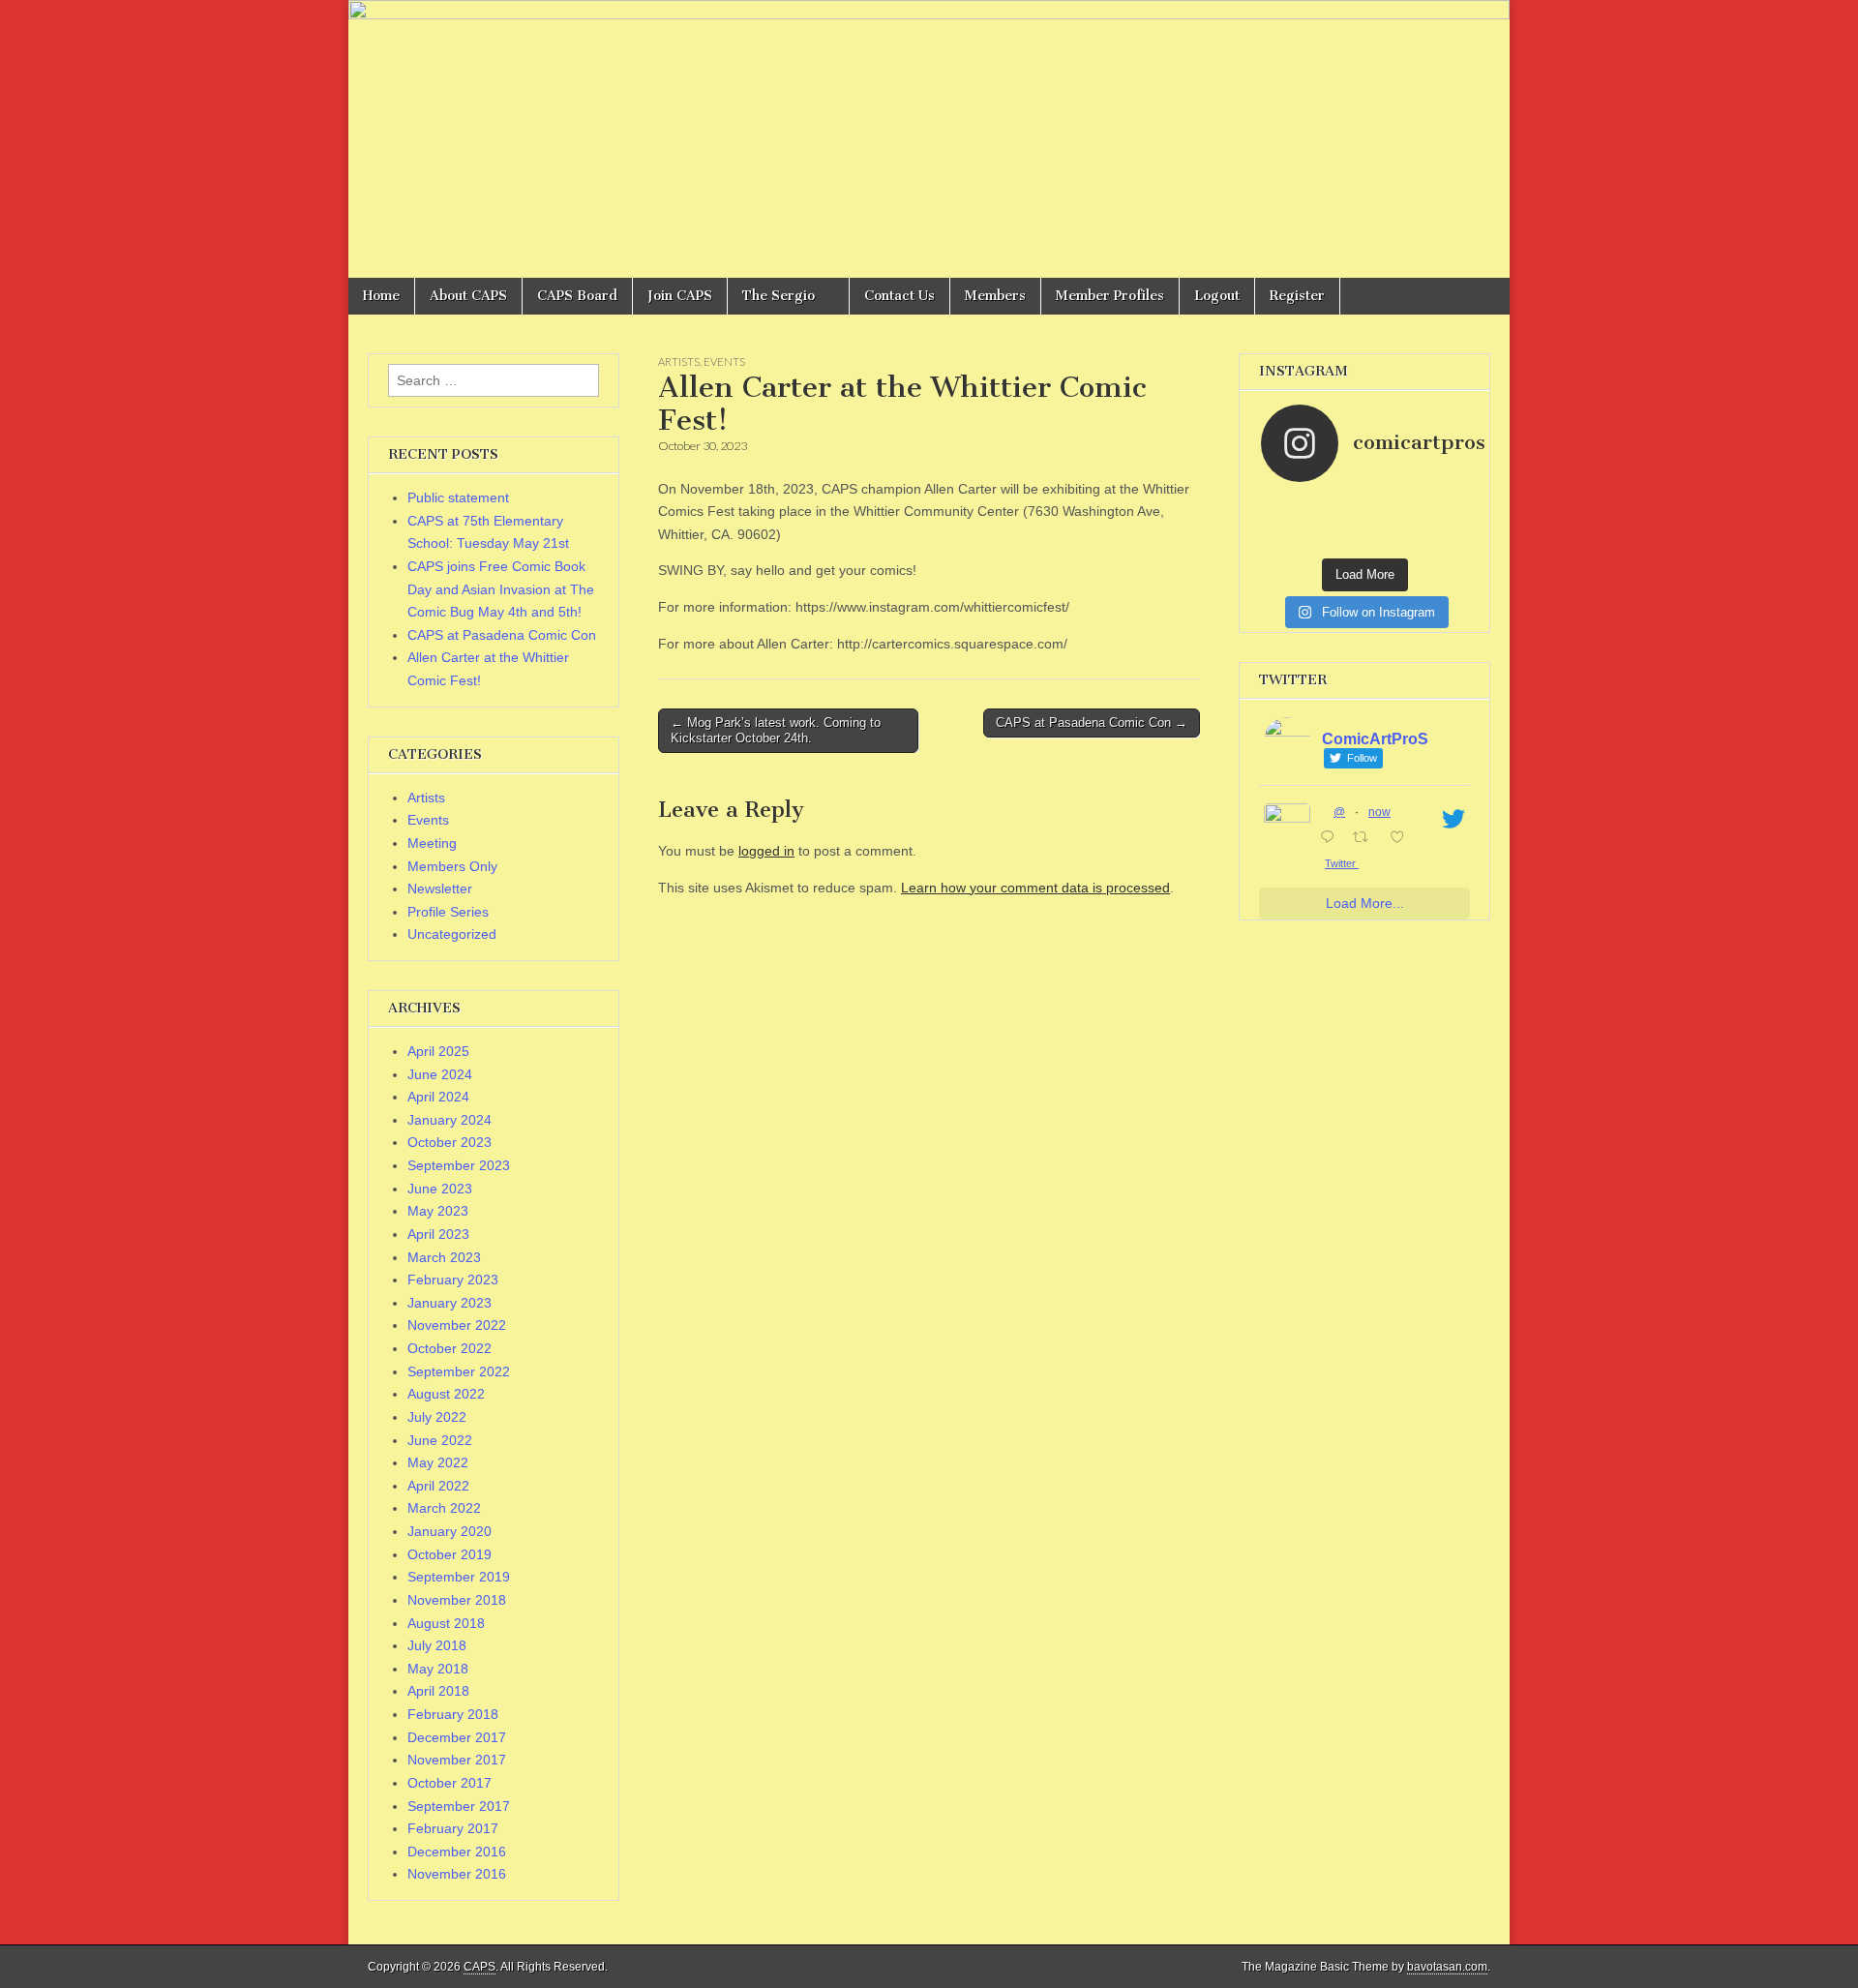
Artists (679, 361)
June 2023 (440, 1189)
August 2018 (446, 1623)
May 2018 (438, 1669)
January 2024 (450, 1120)
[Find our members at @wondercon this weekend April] (1287, 503)
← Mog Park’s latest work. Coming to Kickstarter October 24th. (776, 730)
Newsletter (440, 889)
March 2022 (444, 1508)
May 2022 (438, 1462)
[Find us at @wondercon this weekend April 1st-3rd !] (1443, 503)
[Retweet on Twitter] (1366, 839)
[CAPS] (929, 139)
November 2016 (457, 1874)
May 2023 (438, 1211)
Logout (1217, 296)
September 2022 (459, 1371)
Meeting (432, 843)
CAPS (479, 1967)
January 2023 (450, 1303)
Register (1297, 296)
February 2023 (453, 1280)
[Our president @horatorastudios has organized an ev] (1287, 542)
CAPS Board (577, 296)
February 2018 (453, 1714)
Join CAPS (680, 296)
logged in (766, 851)
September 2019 (459, 1577)
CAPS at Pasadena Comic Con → (1092, 723)
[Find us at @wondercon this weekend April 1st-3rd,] (1339, 523)
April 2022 (438, 1486)
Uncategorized (452, 934)
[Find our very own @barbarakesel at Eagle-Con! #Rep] (1339, 542)
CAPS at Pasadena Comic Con (502, 635)
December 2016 (457, 1852)
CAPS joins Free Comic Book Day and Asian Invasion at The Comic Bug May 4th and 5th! (501, 589)
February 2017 (453, 1828)
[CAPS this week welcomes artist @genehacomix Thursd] (1391, 542)
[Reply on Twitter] (1332, 839)
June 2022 (440, 1440)
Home (381, 296)
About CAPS (468, 296)
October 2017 (450, 1783)
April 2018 (438, 1691)
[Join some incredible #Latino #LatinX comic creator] (1443, 523)
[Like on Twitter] (1403, 839)
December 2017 (457, 1737)
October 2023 (450, 1142)
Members (995, 296)
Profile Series (448, 912)
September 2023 (459, 1165)
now (1379, 812)
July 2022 (437, 1417)
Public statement (458, 497)
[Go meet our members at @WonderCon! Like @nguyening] (1391, 503)
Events (724, 361)
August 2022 (446, 1394)
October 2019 (450, 1554)
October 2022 (450, 1348)
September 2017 (459, 1806)
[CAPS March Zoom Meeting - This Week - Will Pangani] (1443, 542)
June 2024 (440, 1074)
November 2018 (457, 1600)
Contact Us (899, 296)
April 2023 (438, 1234)
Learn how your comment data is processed (1035, 888)
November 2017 (457, 1760)
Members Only (452, 866)
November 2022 (457, 1325)
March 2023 (444, 1257)
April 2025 (438, 1051)
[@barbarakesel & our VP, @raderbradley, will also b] (1339, 503)
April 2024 (438, 1097)
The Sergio (779, 296)
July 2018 (437, 1645)
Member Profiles (1110, 296)
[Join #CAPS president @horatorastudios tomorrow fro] (1391, 523)
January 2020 (450, 1531)
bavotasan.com (1447, 1967)
